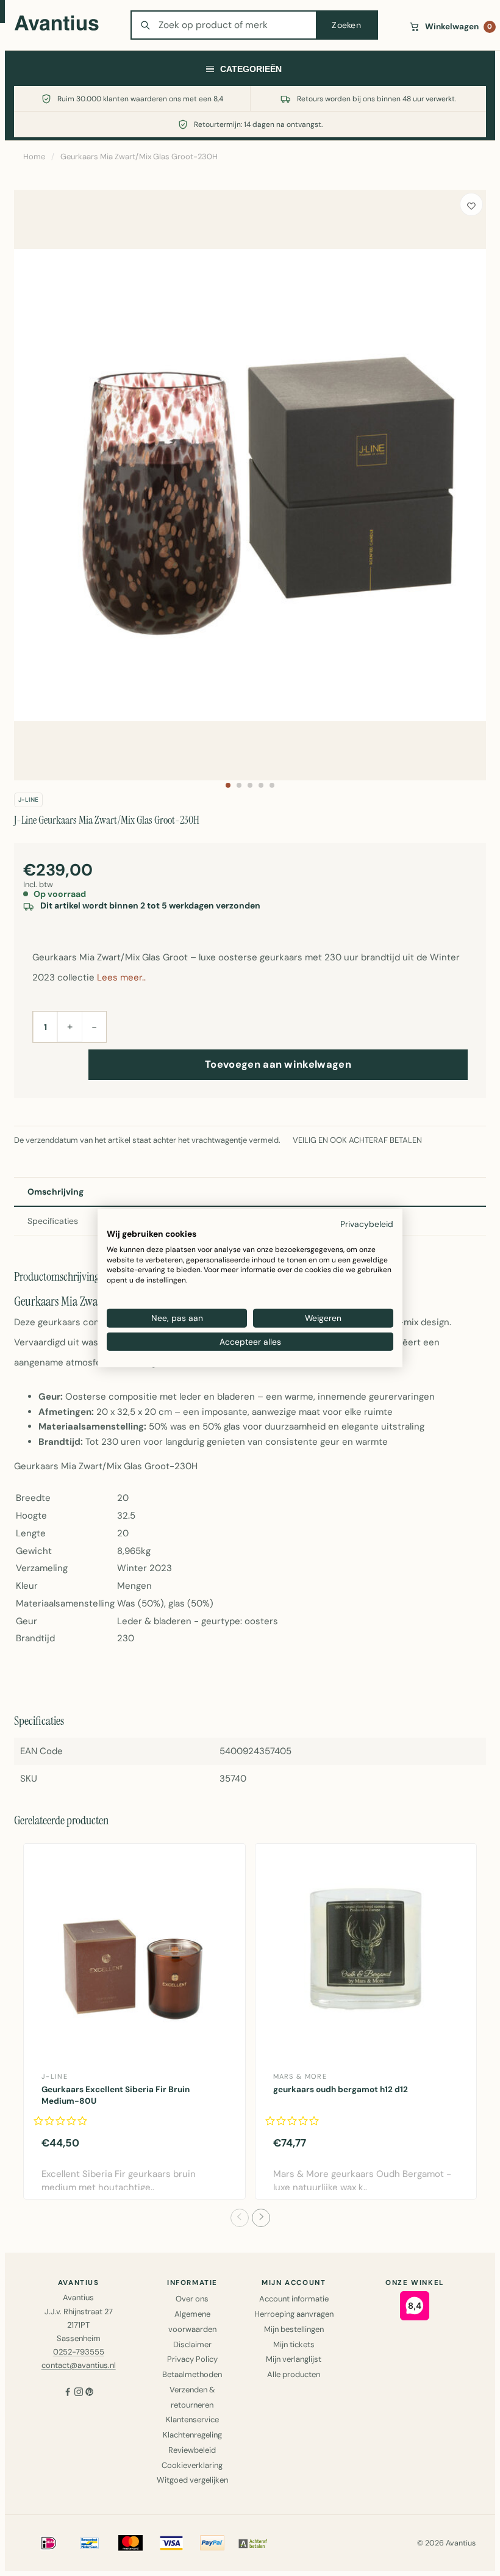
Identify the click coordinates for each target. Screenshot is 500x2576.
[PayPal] (212, 2543)
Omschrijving (55, 1192)
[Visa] (171, 2543)
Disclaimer (192, 2344)
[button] (228, 785)
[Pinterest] (90, 2393)
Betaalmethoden (192, 2374)
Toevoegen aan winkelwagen (278, 1064)
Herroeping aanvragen (294, 2314)
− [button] (94, 1027)
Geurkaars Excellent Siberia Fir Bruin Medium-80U (116, 2095)
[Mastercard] (130, 2543)
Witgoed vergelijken (192, 2480)
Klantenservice (192, 2419)
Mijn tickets (294, 2344)
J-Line (28, 800)
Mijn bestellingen (294, 2329)
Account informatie (294, 2299)
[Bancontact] (90, 2543)
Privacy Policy (192, 2359)
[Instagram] (79, 2393)
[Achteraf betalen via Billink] (253, 2543)
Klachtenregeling (192, 2435)
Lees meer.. (121, 977)
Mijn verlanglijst (294, 2359)
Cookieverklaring (192, 2465)
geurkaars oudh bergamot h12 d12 (341, 2089)
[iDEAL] (49, 2543)
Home (34, 157)
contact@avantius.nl (79, 2365)
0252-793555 (79, 2352)
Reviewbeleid (192, 2450)
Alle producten (294, 2374)
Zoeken (346, 25)
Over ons (192, 2299)
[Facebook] (68, 2393)
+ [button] (70, 1026)
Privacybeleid (367, 1224)
